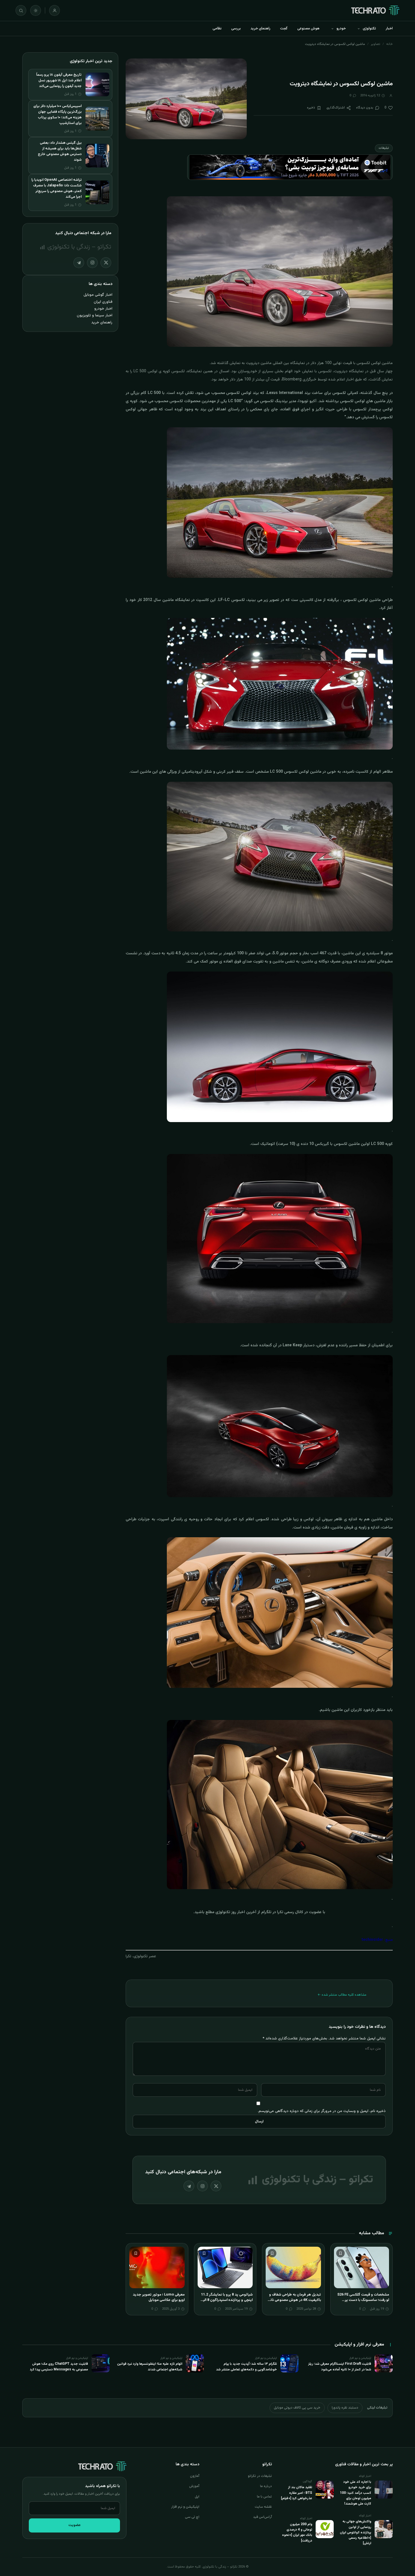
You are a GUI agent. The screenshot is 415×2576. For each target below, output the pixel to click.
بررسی (236, 29)
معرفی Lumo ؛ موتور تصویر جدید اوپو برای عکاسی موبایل (159, 2298)
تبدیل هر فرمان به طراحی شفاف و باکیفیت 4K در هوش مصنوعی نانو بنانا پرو (295, 2300)
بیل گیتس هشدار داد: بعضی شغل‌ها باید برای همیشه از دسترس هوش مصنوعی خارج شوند (60, 151)
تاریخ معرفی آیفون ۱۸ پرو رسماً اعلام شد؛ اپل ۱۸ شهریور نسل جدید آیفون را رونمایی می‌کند (59, 80)
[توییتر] (216, 2186)
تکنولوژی (369, 29)
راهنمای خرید (260, 29)
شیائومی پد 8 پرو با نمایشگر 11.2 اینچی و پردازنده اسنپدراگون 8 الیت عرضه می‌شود (226, 2300)
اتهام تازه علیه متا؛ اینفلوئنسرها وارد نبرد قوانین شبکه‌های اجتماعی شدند (150, 2367)
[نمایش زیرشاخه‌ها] (359, 29)
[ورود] (54, 10)
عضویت (75, 2525)
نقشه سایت (263, 2507)
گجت (284, 29)
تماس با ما (264, 2497)
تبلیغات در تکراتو (260, 2476)
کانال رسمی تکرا (290, 1912)
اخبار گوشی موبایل (98, 295)
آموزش (194, 2486)
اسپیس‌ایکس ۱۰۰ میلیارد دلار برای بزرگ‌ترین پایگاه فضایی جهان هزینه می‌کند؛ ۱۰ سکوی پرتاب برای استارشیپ (57, 115)
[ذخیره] (340, 2253)
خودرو (341, 29)
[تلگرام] (189, 2186)
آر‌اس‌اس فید (262, 2517)
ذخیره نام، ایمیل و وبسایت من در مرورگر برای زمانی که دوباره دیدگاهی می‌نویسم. (322, 2111)
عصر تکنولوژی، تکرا (141, 1956)
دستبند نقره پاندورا (345, 2408)
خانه (389, 44)
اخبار (389, 29)
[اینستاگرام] (202, 2186)
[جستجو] (21, 10)
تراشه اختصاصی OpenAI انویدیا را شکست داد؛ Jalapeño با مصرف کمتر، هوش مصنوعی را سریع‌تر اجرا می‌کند (56, 188)
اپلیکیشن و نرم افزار (185, 2507)
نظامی (217, 29)
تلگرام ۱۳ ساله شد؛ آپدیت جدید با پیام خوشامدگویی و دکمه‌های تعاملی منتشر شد (246, 2367)
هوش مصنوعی (308, 29)
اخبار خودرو (103, 309)
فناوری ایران (103, 302)
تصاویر (376, 44)
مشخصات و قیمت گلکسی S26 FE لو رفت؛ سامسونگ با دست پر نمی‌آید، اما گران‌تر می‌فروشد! (363, 2300)
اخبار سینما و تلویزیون (95, 315)
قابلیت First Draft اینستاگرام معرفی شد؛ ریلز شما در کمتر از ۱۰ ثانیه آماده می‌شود (340, 2367)
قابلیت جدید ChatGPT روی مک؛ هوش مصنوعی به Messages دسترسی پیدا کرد (59, 2367)
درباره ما (266, 2486)
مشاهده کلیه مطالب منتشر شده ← (342, 1995)
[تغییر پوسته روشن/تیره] (36, 10)
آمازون (195, 2476)
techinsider (372, 1940)
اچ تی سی (192, 2517)
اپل (197, 2497)
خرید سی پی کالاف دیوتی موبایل (297, 2408)
